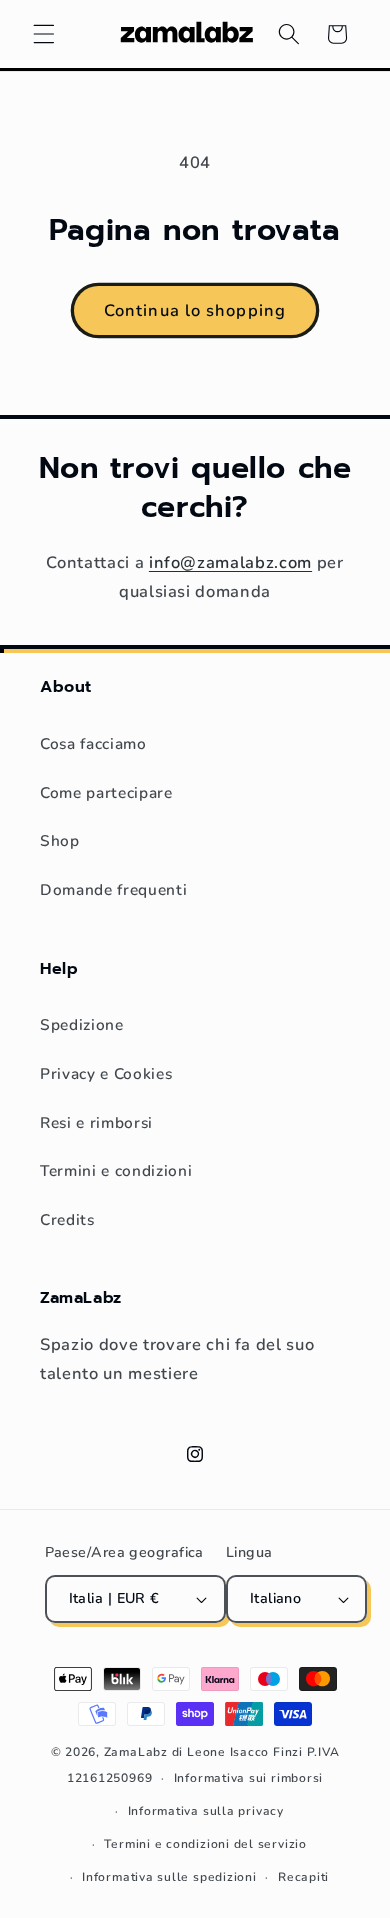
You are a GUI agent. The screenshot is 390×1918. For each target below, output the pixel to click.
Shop (60, 840)
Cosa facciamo (93, 743)
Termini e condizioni (116, 1170)
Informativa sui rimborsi (248, 1778)
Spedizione (82, 1024)
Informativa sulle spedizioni (169, 1877)
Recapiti (303, 1877)
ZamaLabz (136, 1752)
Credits (67, 1219)
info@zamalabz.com (230, 562)
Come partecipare (106, 792)
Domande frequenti (113, 889)
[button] (44, 34)
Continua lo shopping (195, 310)
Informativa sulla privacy (206, 1811)
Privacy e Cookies (106, 1073)
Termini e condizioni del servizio (205, 1844)
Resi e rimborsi (96, 1122)
